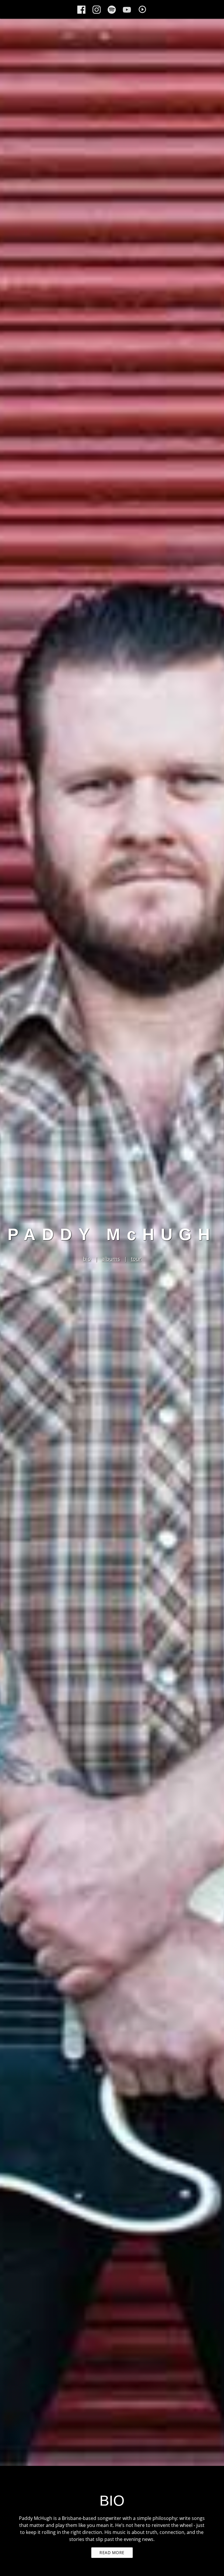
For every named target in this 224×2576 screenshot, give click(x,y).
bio (87, 1259)
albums (111, 1259)
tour (136, 1259)
